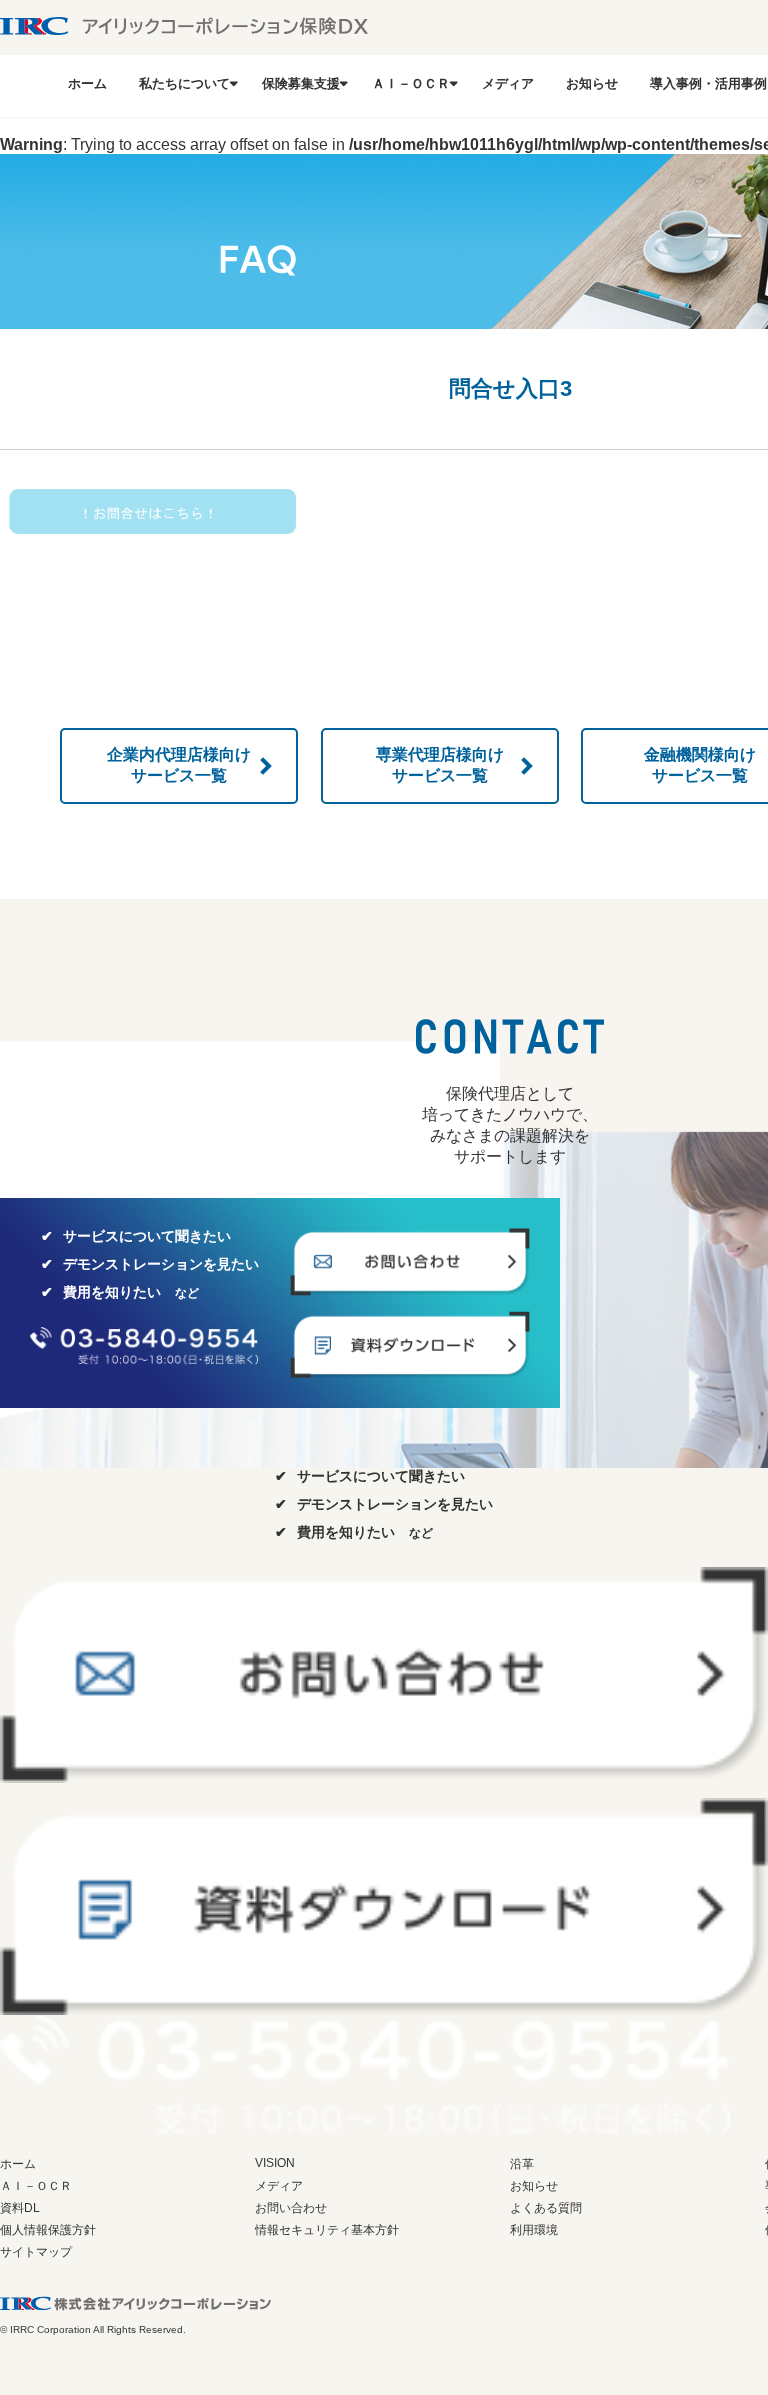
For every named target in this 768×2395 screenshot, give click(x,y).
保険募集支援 (301, 83)
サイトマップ (36, 2252)
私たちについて (184, 83)
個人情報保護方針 (48, 2230)
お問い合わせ (291, 2208)
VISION (275, 2163)
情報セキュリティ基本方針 (327, 2230)
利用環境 (534, 2230)
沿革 (522, 2164)
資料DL (20, 2208)
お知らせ (592, 83)
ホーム (87, 83)
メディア (508, 83)
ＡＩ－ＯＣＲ (411, 83)
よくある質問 (546, 2208)
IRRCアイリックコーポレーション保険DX (184, 26)
